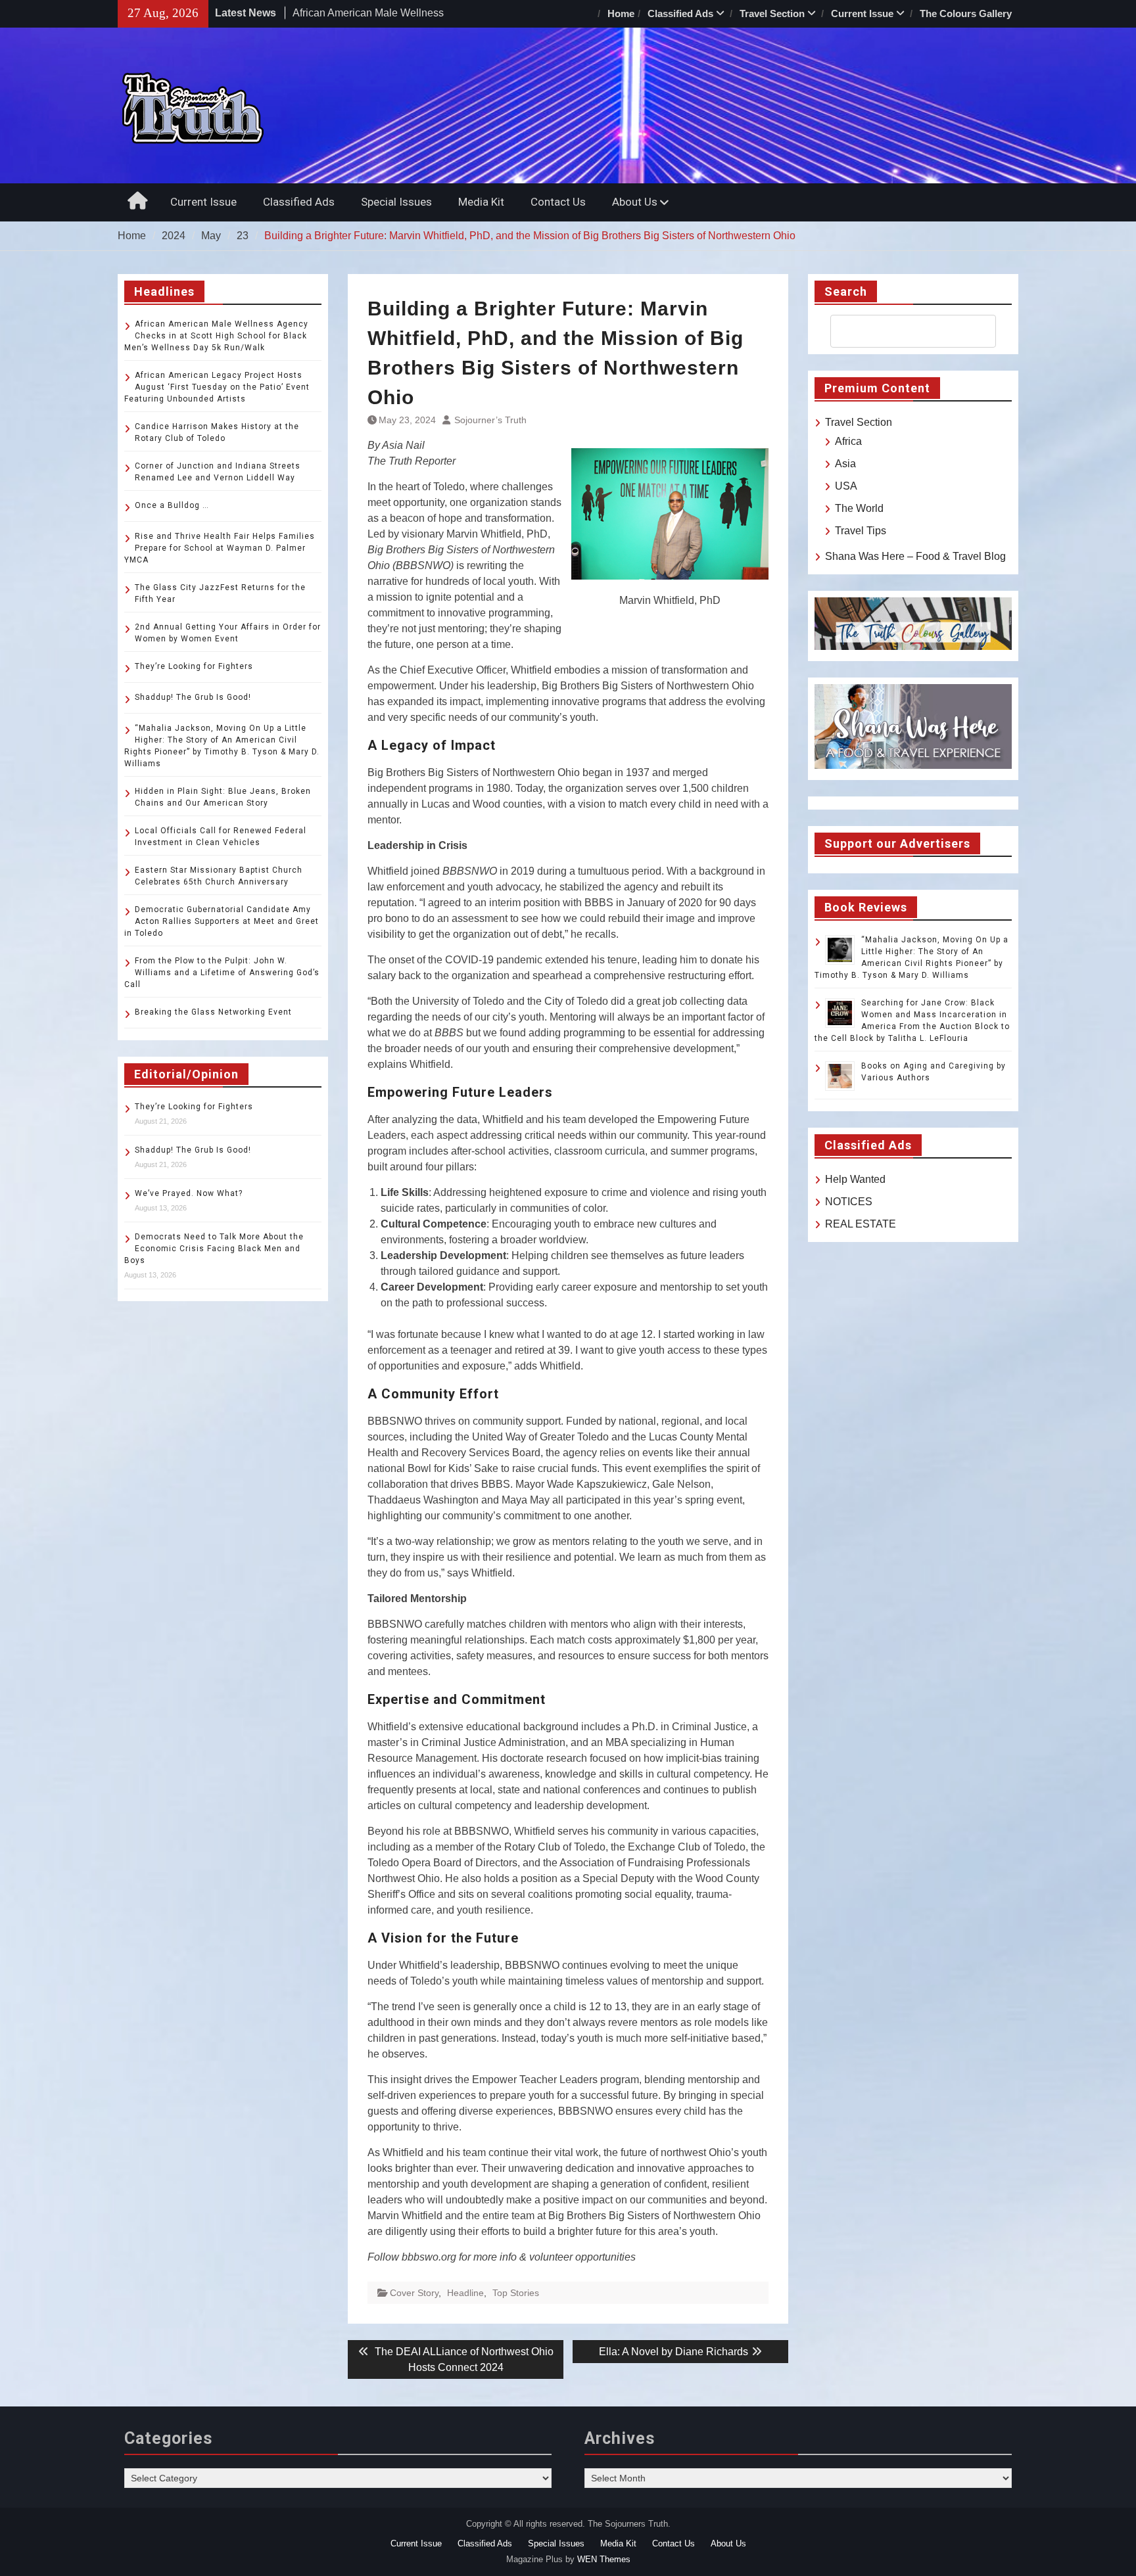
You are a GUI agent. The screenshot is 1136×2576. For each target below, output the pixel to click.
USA (846, 486)
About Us (635, 202)
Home (621, 13)
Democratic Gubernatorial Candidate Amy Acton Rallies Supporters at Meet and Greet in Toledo (222, 921)
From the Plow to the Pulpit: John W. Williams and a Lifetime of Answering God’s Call (222, 973)
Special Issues (396, 202)
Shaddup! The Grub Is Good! (193, 697)
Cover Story (414, 2293)
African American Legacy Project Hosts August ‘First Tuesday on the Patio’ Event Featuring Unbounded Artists (217, 387)
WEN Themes (604, 2559)
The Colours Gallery (966, 13)
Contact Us (558, 202)
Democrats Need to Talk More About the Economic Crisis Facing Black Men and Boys (214, 1249)
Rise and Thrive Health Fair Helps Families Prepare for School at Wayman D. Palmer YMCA (220, 548)
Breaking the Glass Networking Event (213, 1012)
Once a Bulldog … (172, 505)
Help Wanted (855, 1179)
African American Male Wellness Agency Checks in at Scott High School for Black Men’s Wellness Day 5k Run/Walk (216, 336)
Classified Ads (680, 13)
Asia (845, 464)
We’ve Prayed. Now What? (189, 1193)
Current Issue (862, 13)
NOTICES (849, 1202)
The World (859, 508)
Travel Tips (861, 531)
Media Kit (481, 202)
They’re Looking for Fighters (194, 666)
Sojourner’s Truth (490, 420)
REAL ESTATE (861, 1224)
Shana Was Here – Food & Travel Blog (915, 556)
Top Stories (516, 2293)
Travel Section (772, 13)
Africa (848, 441)
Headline (465, 2293)
